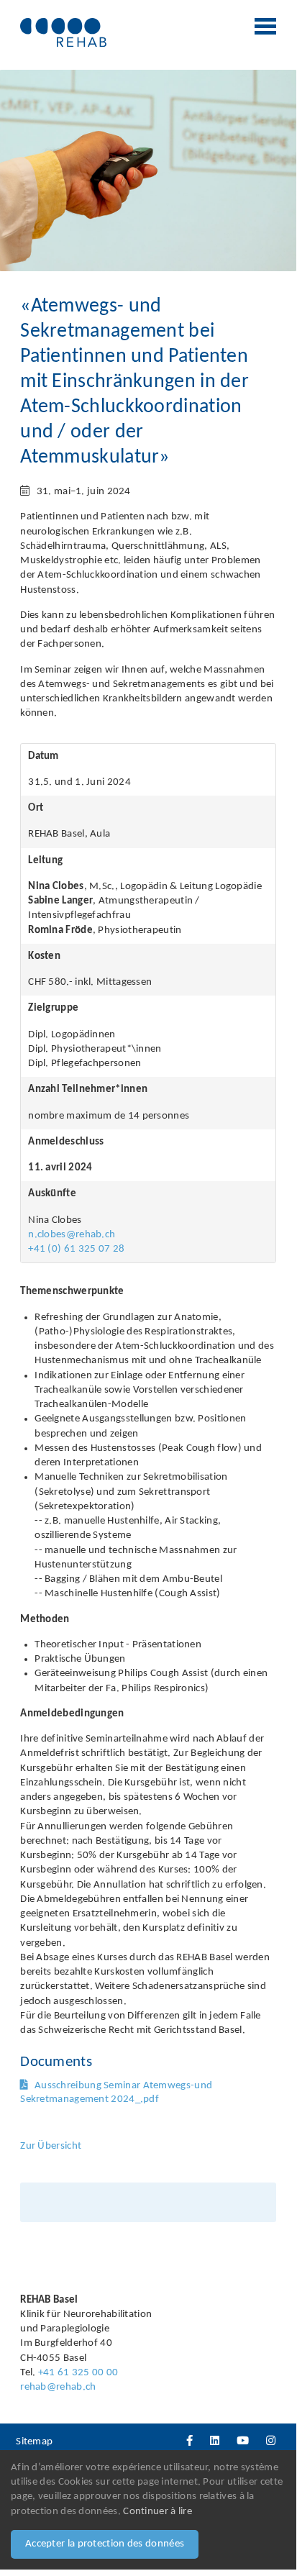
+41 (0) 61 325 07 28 (76, 1249)
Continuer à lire (157, 2512)
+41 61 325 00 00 (78, 2373)
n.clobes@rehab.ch (72, 1235)
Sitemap (34, 2442)
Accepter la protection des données (105, 2544)
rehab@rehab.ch (58, 2387)
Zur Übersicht (51, 2146)
